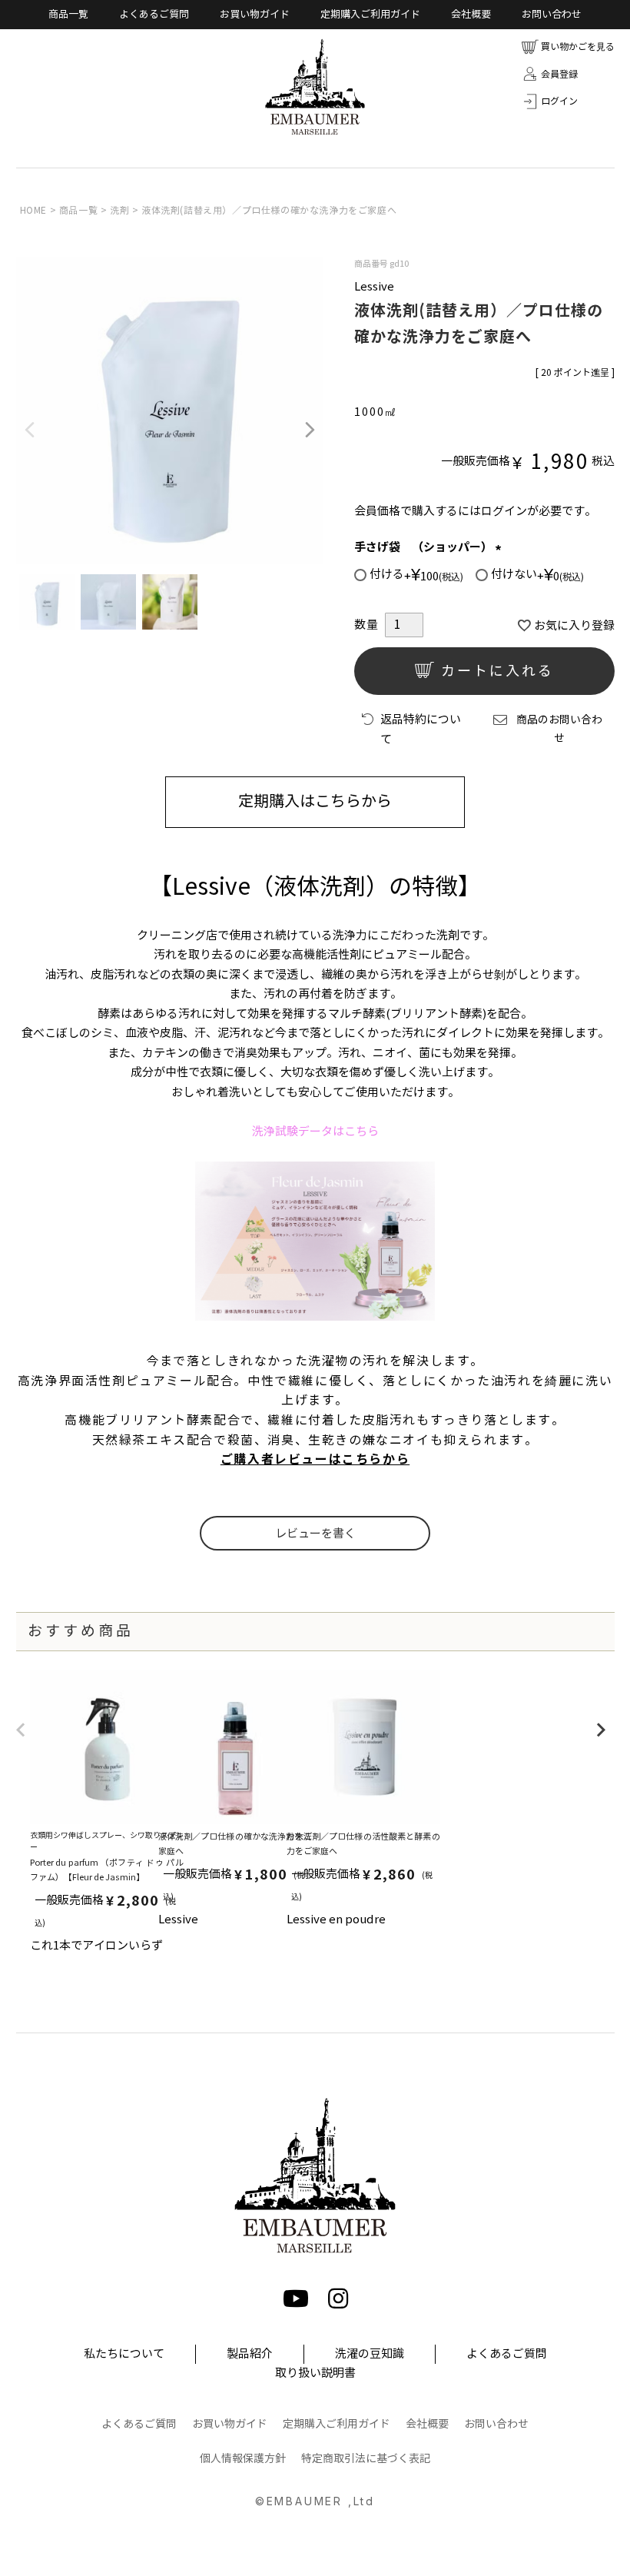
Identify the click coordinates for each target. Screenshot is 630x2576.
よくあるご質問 (154, 15)
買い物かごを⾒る (578, 47)
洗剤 (119, 210)
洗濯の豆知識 (370, 2354)
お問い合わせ (552, 15)
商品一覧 (68, 15)
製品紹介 (250, 2354)
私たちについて (124, 2354)
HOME (33, 210)
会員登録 (559, 74)
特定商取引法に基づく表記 (366, 2459)
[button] (21, 1738)
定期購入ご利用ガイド (370, 15)
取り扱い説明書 (315, 2373)
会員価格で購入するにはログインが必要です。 (475, 511)
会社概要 (471, 15)
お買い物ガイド (255, 15)
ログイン (559, 101)
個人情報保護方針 (243, 2459)
